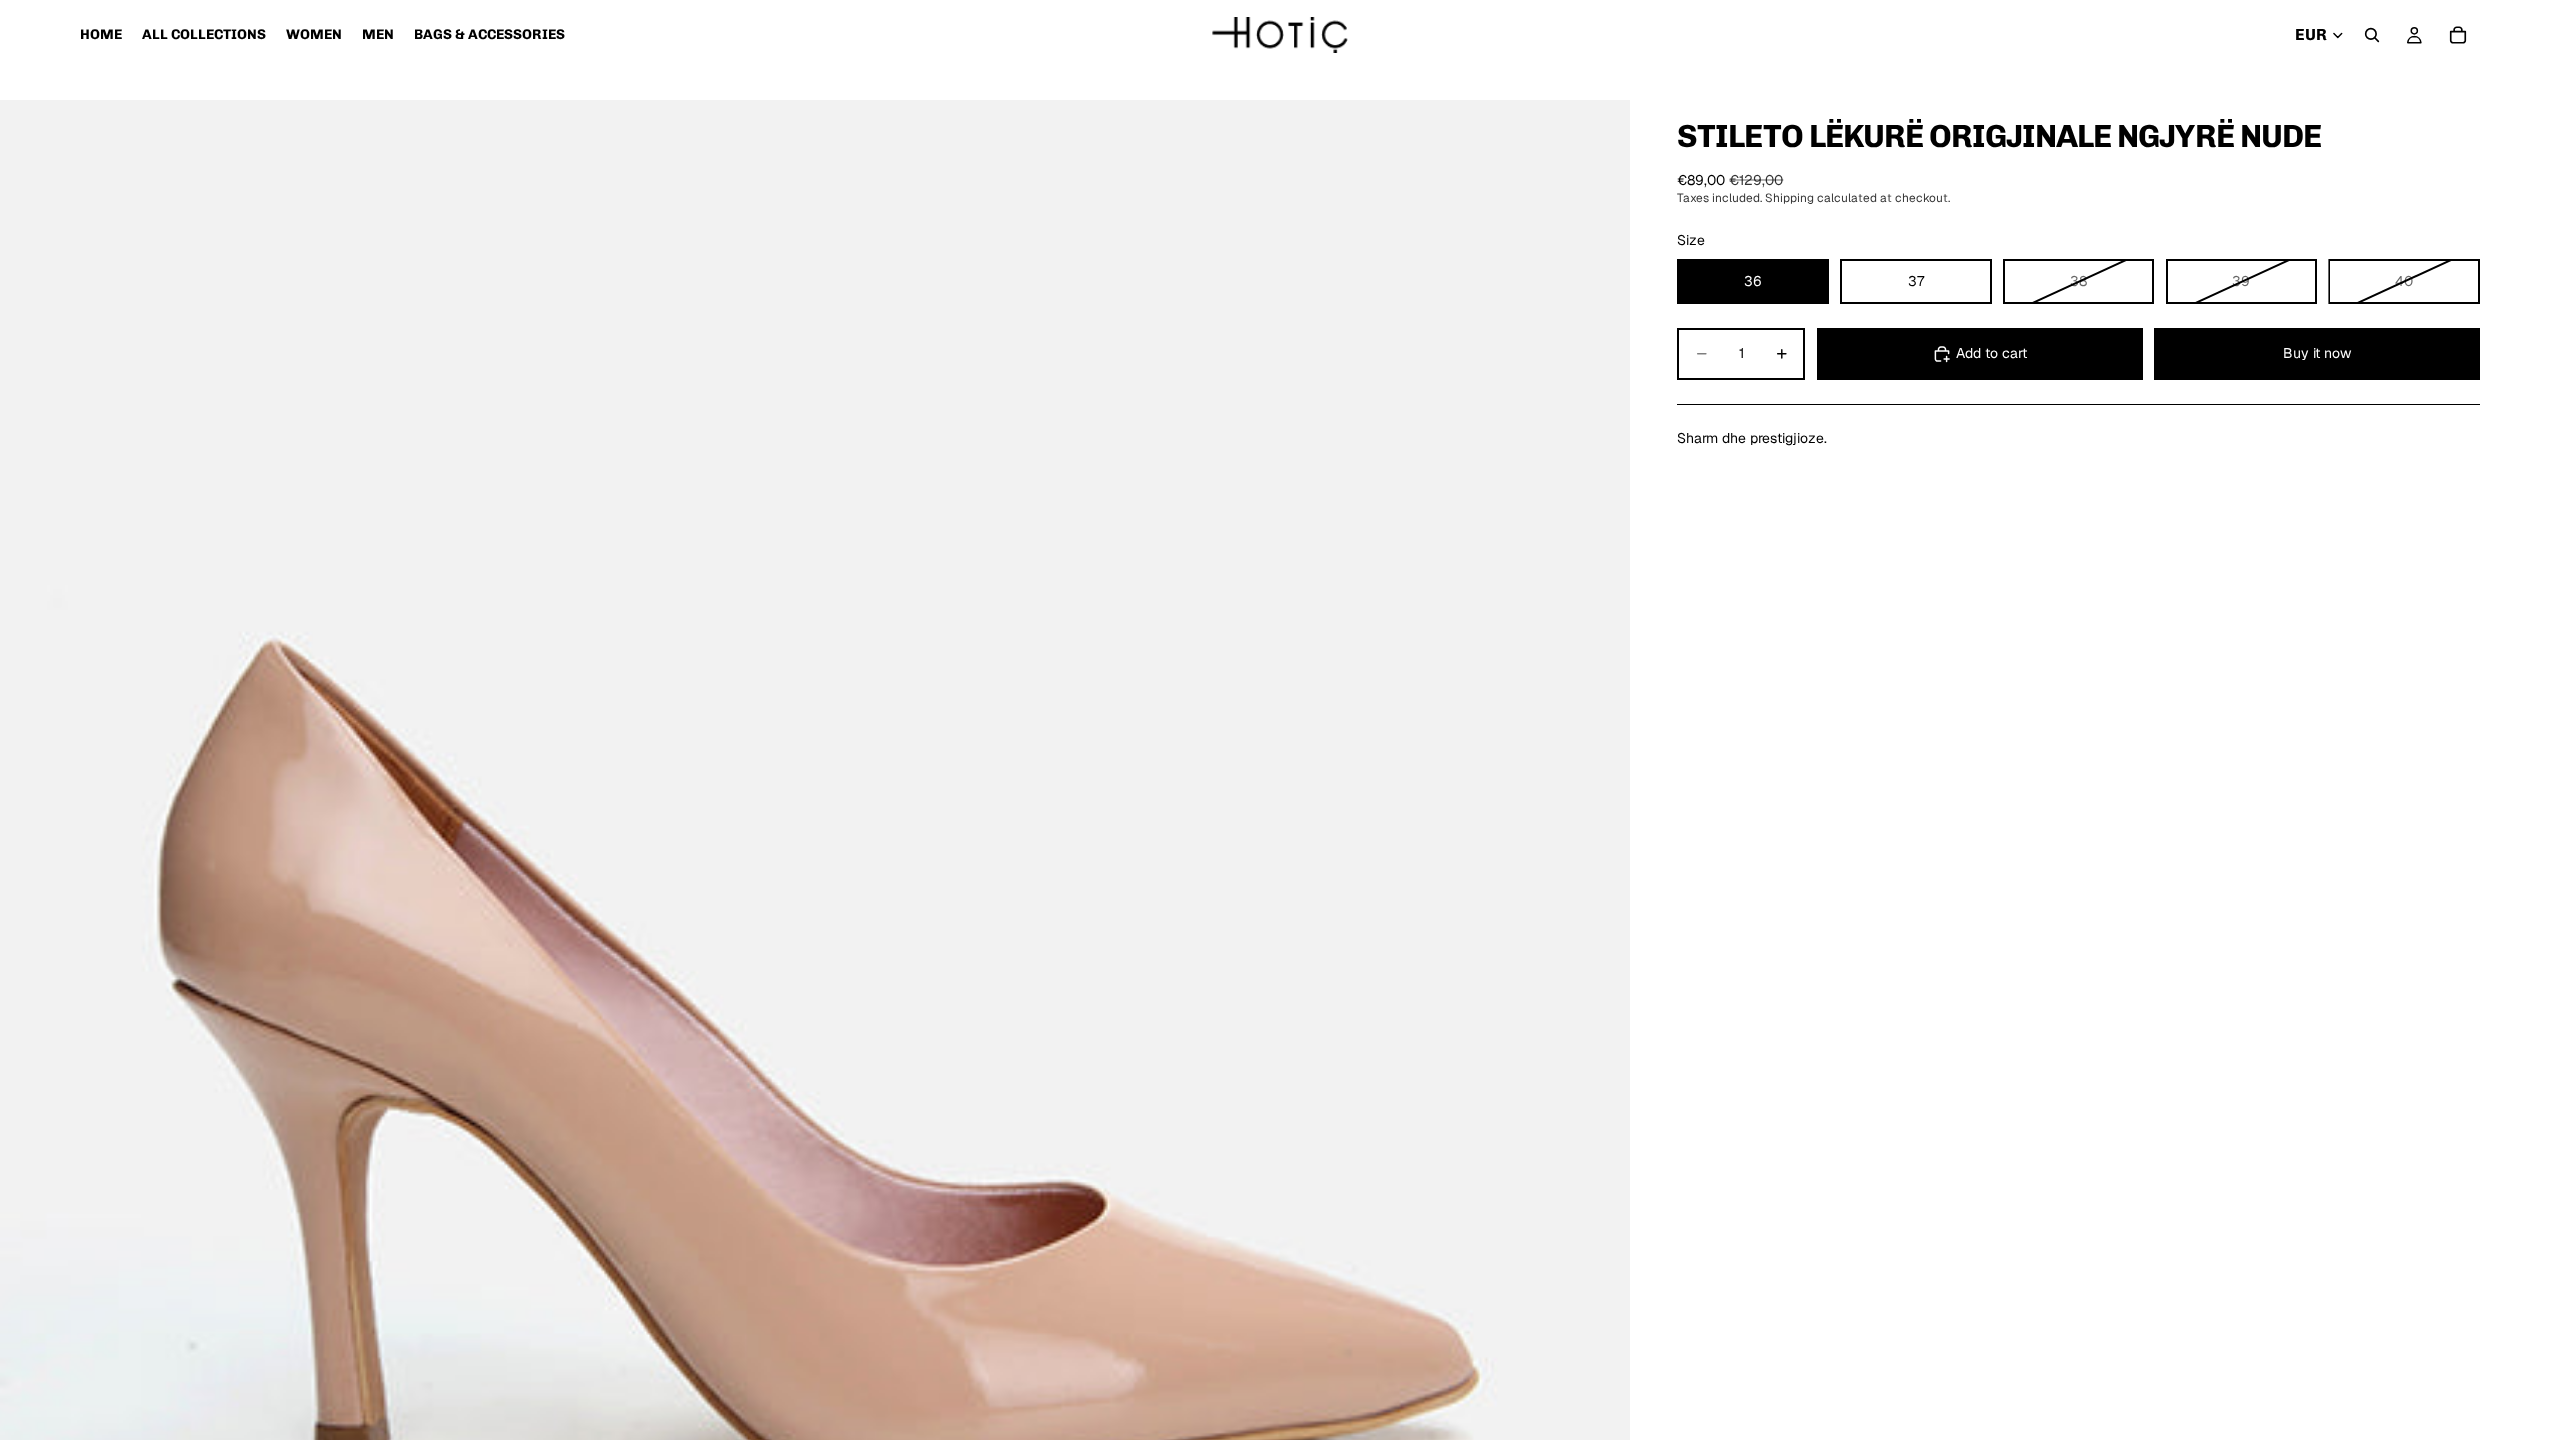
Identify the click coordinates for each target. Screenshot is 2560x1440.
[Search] (2372, 35)
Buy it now (2317, 353)
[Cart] (2458, 35)
